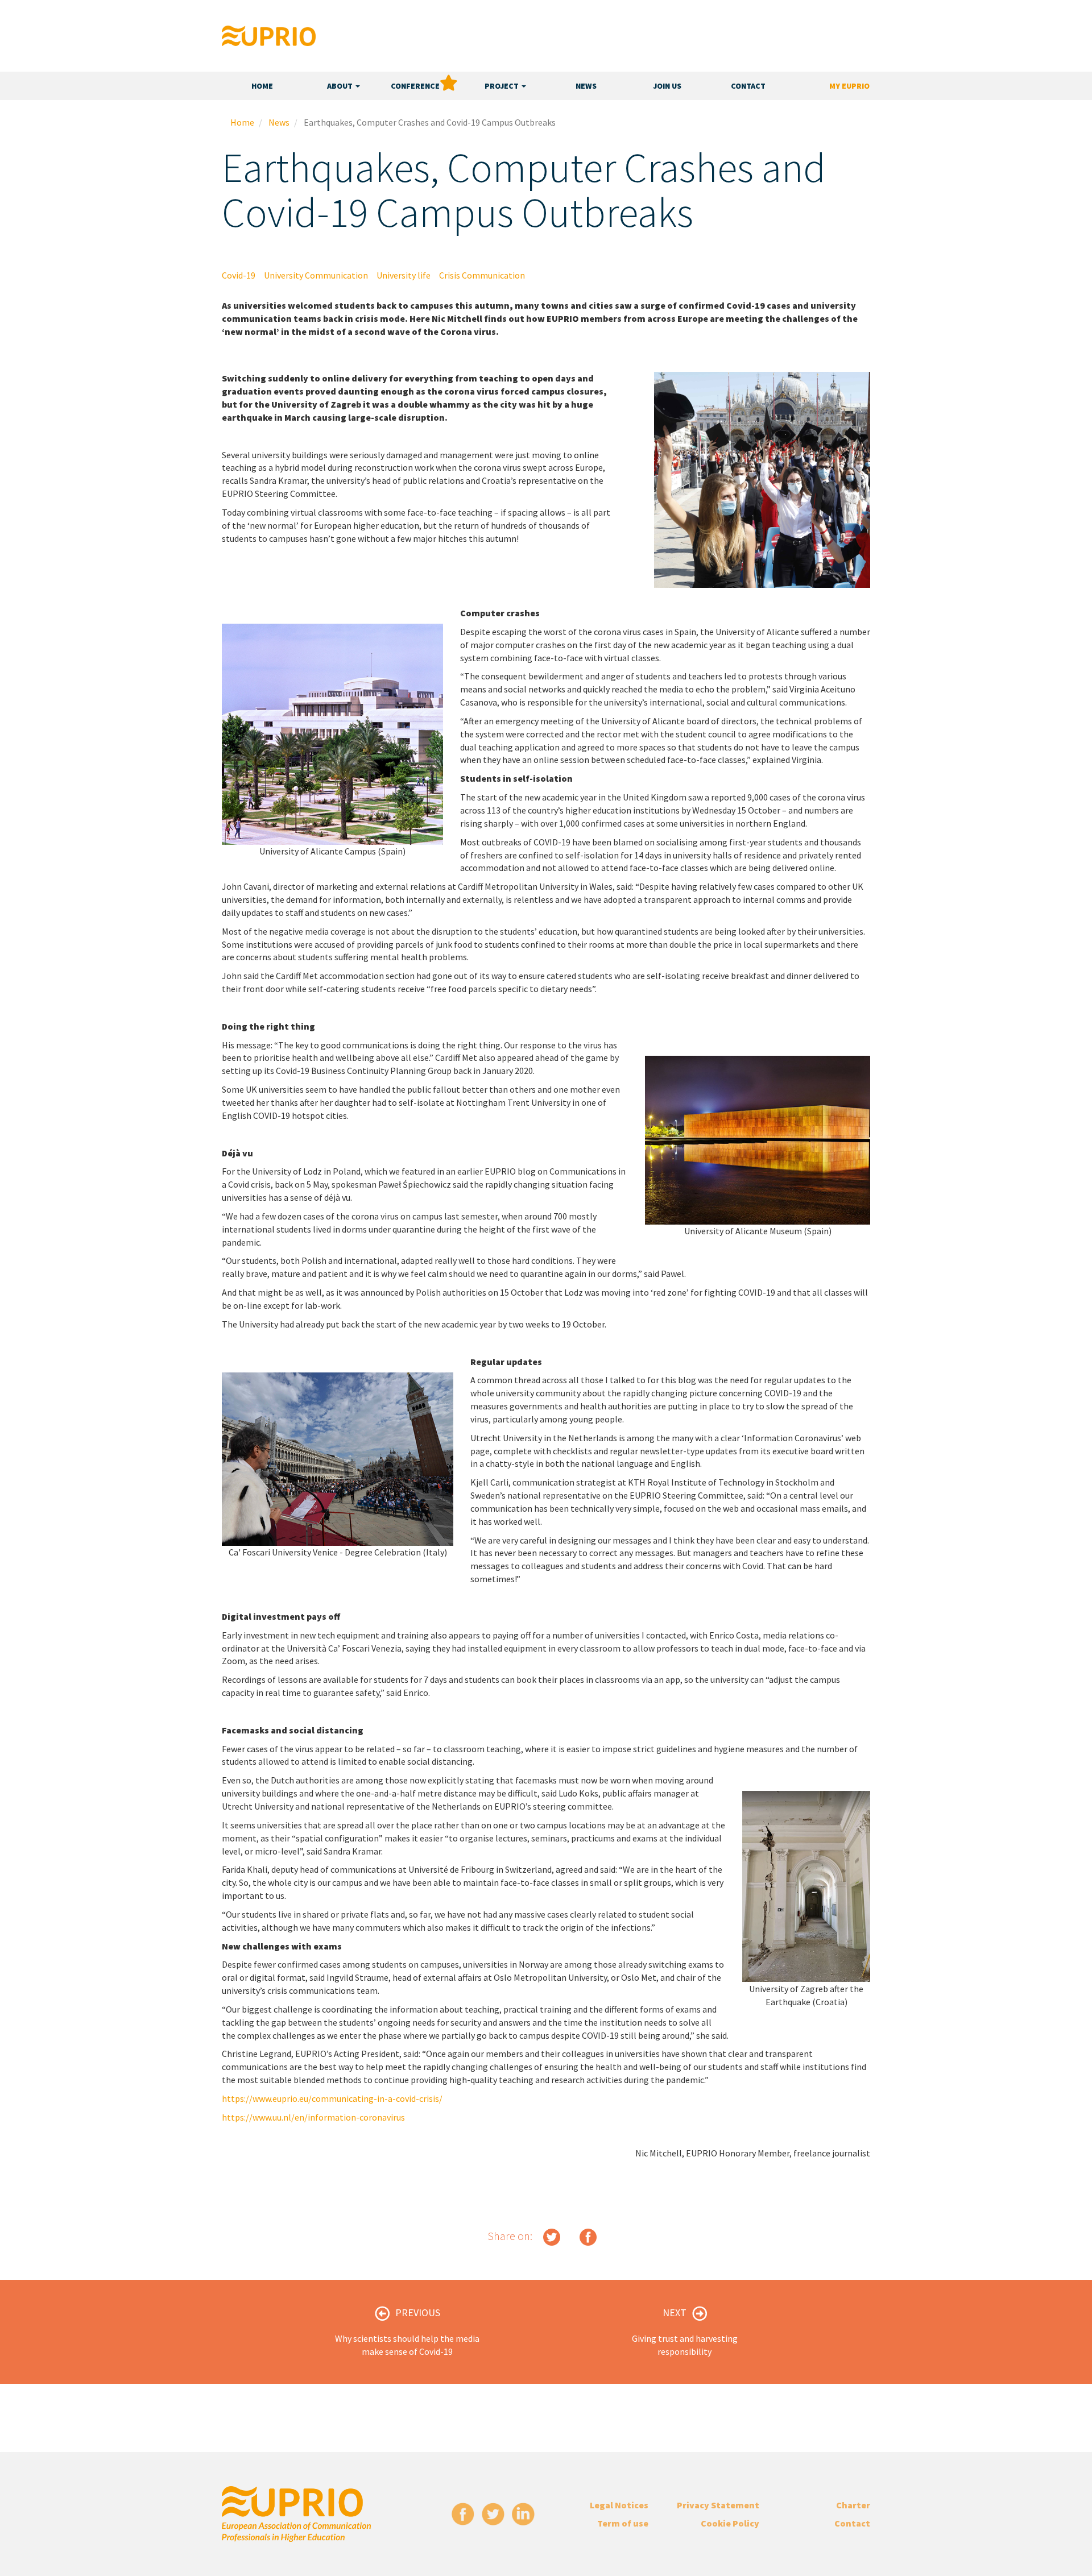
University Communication (316, 275)
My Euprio (849, 86)
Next (675, 2312)
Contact (748, 86)
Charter (853, 2505)
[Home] (269, 36)
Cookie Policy (730, 2523)
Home (262, 86)
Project (502, 86)
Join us (667, 86)
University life (404, 275)
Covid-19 (239, 275)
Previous (418, 2312)
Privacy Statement (718, 2505)
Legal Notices (619, 2505)
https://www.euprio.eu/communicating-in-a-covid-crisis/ (332, 2098)
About (341, 86)
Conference (415, 86)
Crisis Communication (482, 275)
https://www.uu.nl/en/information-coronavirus (313, 2117)
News (586, 86)
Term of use (623, 2523)
